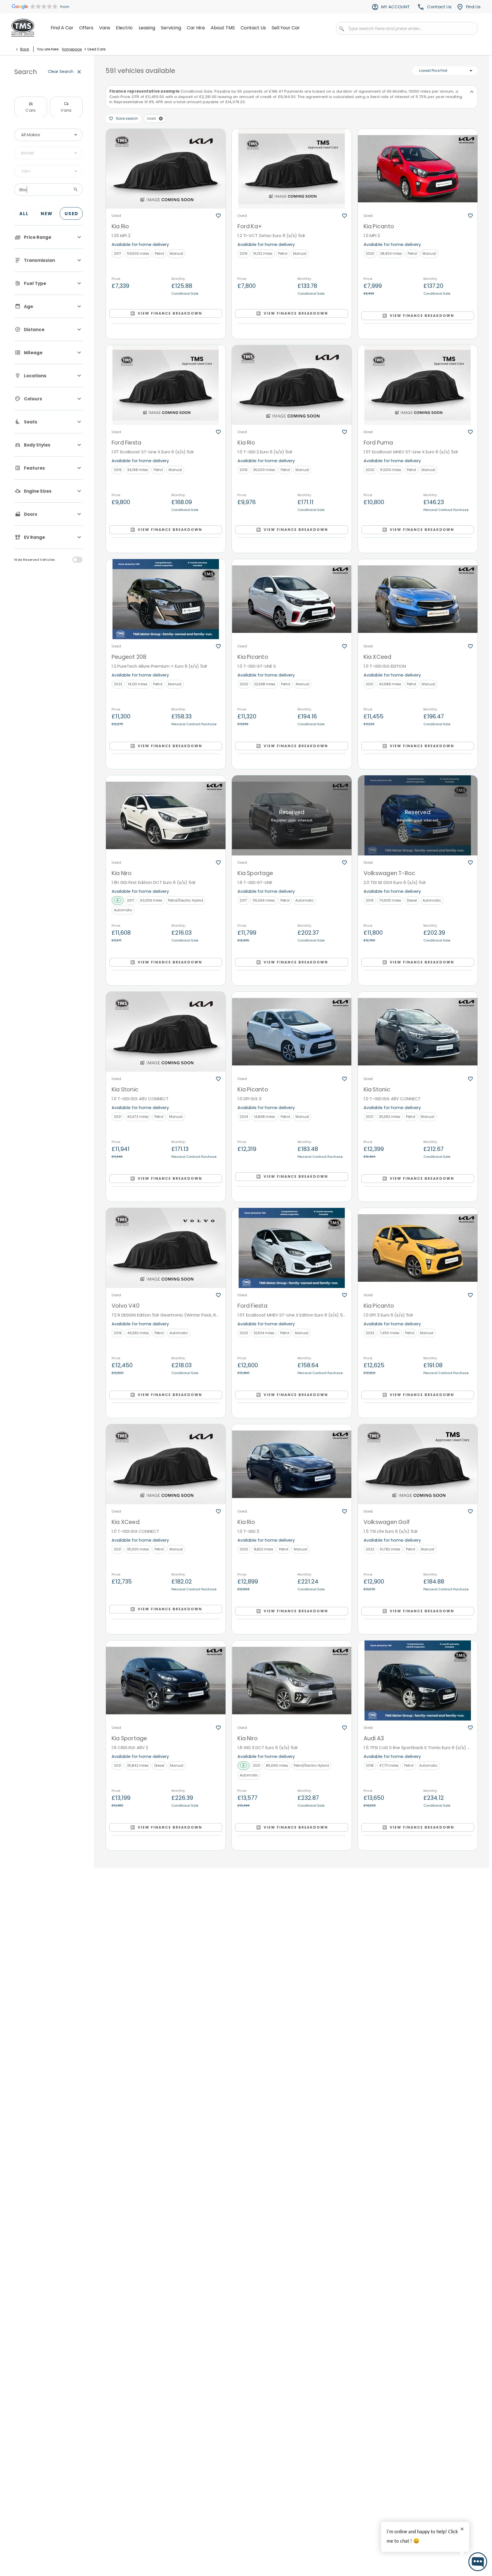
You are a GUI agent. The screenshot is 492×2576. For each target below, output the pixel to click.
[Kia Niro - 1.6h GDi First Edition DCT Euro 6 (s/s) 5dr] (166, 815)
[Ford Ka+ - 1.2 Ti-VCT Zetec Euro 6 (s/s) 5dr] (292, 169)
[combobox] (48, 135)
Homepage (72, 49)
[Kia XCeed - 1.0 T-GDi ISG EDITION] (418, 599)
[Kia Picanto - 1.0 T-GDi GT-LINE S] (292, 599)
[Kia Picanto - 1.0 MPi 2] (418, 169)
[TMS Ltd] (23, 28)
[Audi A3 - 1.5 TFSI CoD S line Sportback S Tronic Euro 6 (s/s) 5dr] (418, 1680)
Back (25, 49)
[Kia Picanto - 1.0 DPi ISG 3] (292, 1032)
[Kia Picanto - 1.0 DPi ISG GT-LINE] (166, 1897)
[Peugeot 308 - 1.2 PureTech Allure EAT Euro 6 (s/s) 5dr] (166, 2329)
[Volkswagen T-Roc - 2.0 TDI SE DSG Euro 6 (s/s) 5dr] (418, 815)
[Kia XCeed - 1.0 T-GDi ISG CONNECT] (166, 1464)
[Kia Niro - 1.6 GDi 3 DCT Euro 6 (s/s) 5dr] (292, 1680)
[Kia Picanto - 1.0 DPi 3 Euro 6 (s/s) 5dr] (418, 1248)
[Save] (218, 216)
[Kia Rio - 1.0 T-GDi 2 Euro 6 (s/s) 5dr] (292, 385)
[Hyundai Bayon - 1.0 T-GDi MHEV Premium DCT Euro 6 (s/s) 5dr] (292, 2113)
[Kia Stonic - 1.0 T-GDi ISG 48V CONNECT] (166, 1032)
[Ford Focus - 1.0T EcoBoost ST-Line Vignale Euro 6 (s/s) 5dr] (418, 1897)
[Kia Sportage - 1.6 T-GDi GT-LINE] (292, 815)
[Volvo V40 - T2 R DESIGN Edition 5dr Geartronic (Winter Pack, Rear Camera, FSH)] (166, 1248)
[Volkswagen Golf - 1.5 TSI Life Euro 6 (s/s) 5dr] (418, 1464)
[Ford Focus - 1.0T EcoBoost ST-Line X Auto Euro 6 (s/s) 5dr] (292, 1897)
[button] (161, 119)
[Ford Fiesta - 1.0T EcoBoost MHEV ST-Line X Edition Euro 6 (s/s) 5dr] (292, 1248)
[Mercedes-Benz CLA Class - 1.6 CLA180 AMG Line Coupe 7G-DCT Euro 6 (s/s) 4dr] (418, 2329)
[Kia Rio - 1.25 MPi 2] (166, 169)
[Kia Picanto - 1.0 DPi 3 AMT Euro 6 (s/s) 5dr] (292, 2329)
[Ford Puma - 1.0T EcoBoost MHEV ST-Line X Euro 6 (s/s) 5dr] (418, 385)
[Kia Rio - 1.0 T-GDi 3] (292, 1464)
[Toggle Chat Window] (478, 2562)
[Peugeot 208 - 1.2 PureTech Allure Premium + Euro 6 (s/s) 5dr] (166, 599)
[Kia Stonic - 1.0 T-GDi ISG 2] (418, 2113)
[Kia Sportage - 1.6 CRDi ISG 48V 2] (166, 1680)
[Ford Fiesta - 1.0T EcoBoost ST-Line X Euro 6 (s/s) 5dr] (166, 385)
